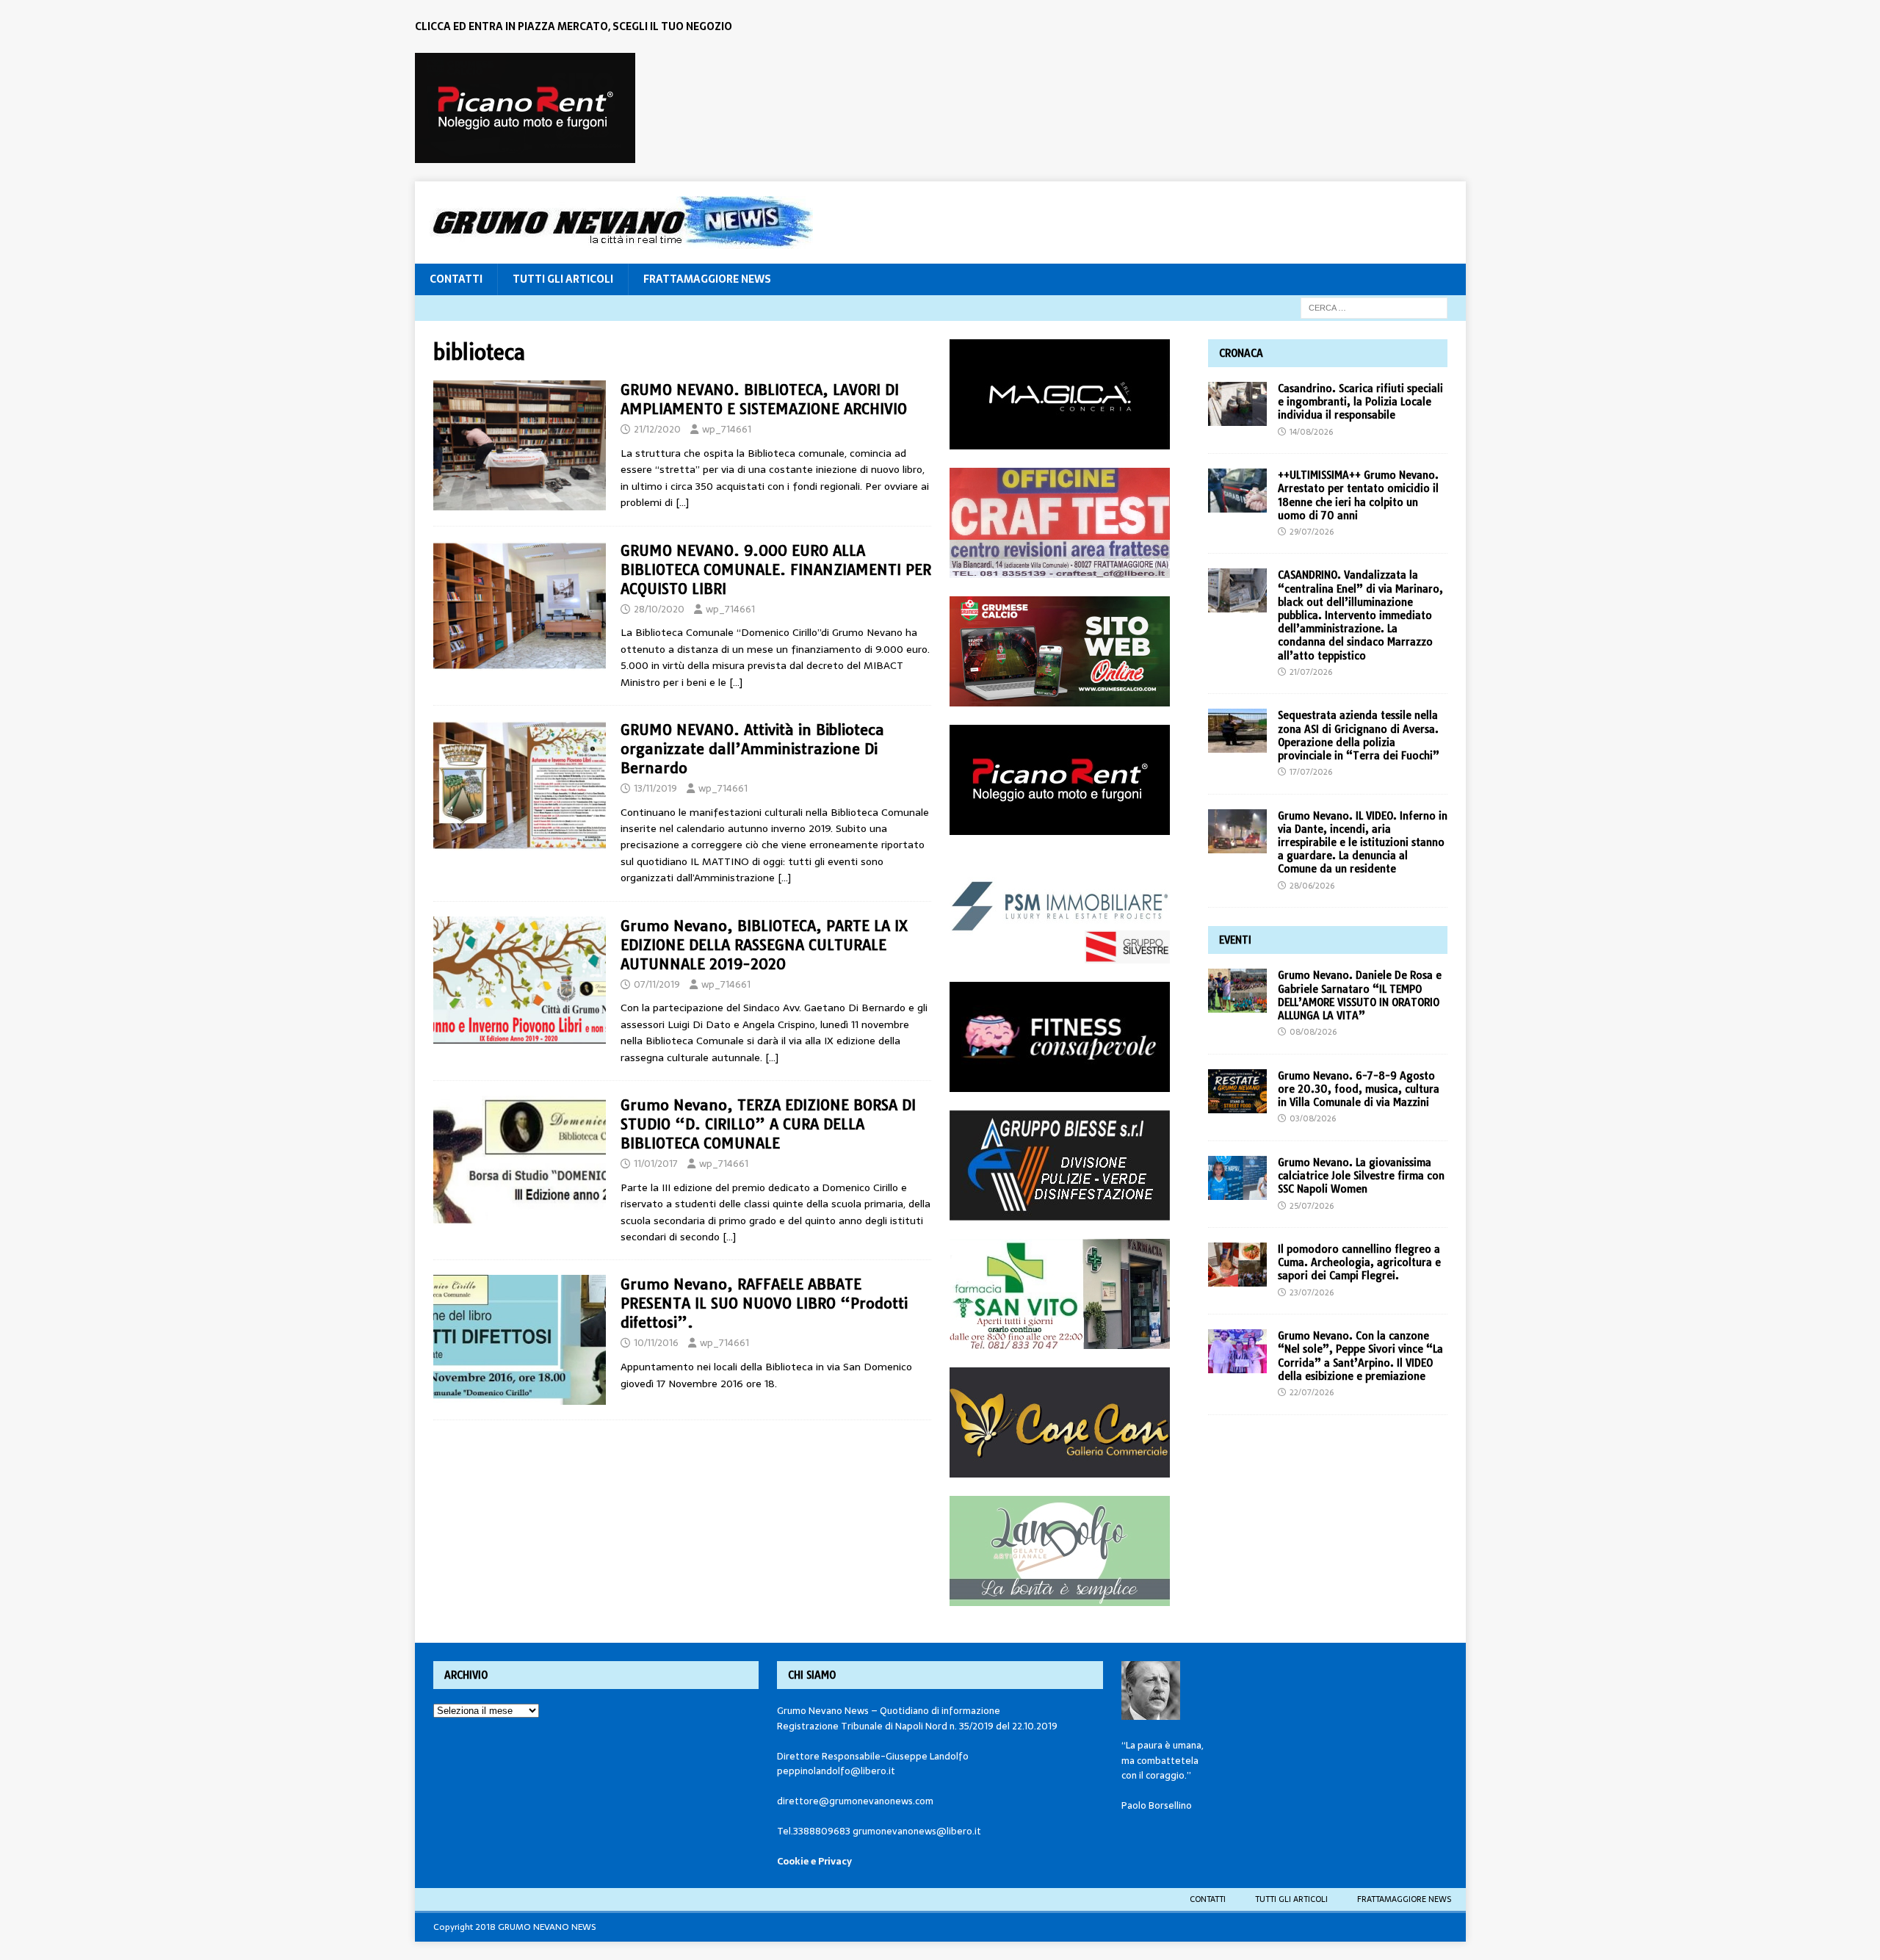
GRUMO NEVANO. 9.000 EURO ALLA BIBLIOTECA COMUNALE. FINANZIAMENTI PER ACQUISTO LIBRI (776, 569)
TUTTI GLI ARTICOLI (563, 279)
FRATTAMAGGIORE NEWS (707, 279)
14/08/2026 (1311, 432)
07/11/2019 (657, 984)
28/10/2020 (659, 609)
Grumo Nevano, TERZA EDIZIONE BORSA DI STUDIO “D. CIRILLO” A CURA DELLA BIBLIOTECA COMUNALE (768, 1124)
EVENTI (1235, 940)
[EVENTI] (520, 981)
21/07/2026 (1311, 672)
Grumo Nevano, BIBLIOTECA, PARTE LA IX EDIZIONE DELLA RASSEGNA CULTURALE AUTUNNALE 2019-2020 (764, 945)
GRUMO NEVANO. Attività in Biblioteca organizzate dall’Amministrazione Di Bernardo (752, 749)
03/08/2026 (1313, 1118)
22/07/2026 (1312, 1392)
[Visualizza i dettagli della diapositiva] (525, 108)
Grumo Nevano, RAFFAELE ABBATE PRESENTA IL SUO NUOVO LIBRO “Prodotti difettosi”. (764, 1303)
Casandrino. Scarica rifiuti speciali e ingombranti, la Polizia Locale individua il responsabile (1360, 402)
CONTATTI (456, 279)
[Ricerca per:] (1374, 307)
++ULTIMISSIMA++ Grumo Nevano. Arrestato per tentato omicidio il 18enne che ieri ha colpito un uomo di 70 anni (1358, 495)
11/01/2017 (656, 1164)
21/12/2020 (657, 429)
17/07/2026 (1311, 772)
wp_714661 (727, 429)
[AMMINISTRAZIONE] (520, 445)
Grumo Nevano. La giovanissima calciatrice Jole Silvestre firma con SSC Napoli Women (1361, 1176)
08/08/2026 (1313, 1032)
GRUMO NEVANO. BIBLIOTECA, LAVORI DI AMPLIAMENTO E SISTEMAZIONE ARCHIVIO (764, 399)
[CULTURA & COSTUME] (520, 1340)
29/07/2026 (1312, 532)
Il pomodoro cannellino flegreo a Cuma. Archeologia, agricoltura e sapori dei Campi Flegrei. (1359, 1262)
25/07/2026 (1312, 1206)
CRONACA (1241, 353)
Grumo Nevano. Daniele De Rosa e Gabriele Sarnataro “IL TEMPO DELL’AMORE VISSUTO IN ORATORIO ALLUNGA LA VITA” (1360, 995)
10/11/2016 (656, 1343)
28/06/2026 (1312, 886)
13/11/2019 (655, 788)
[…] (682, 502)
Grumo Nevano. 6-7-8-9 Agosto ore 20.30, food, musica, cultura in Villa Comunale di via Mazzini (1359, 1089)
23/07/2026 (1312, 1292)
